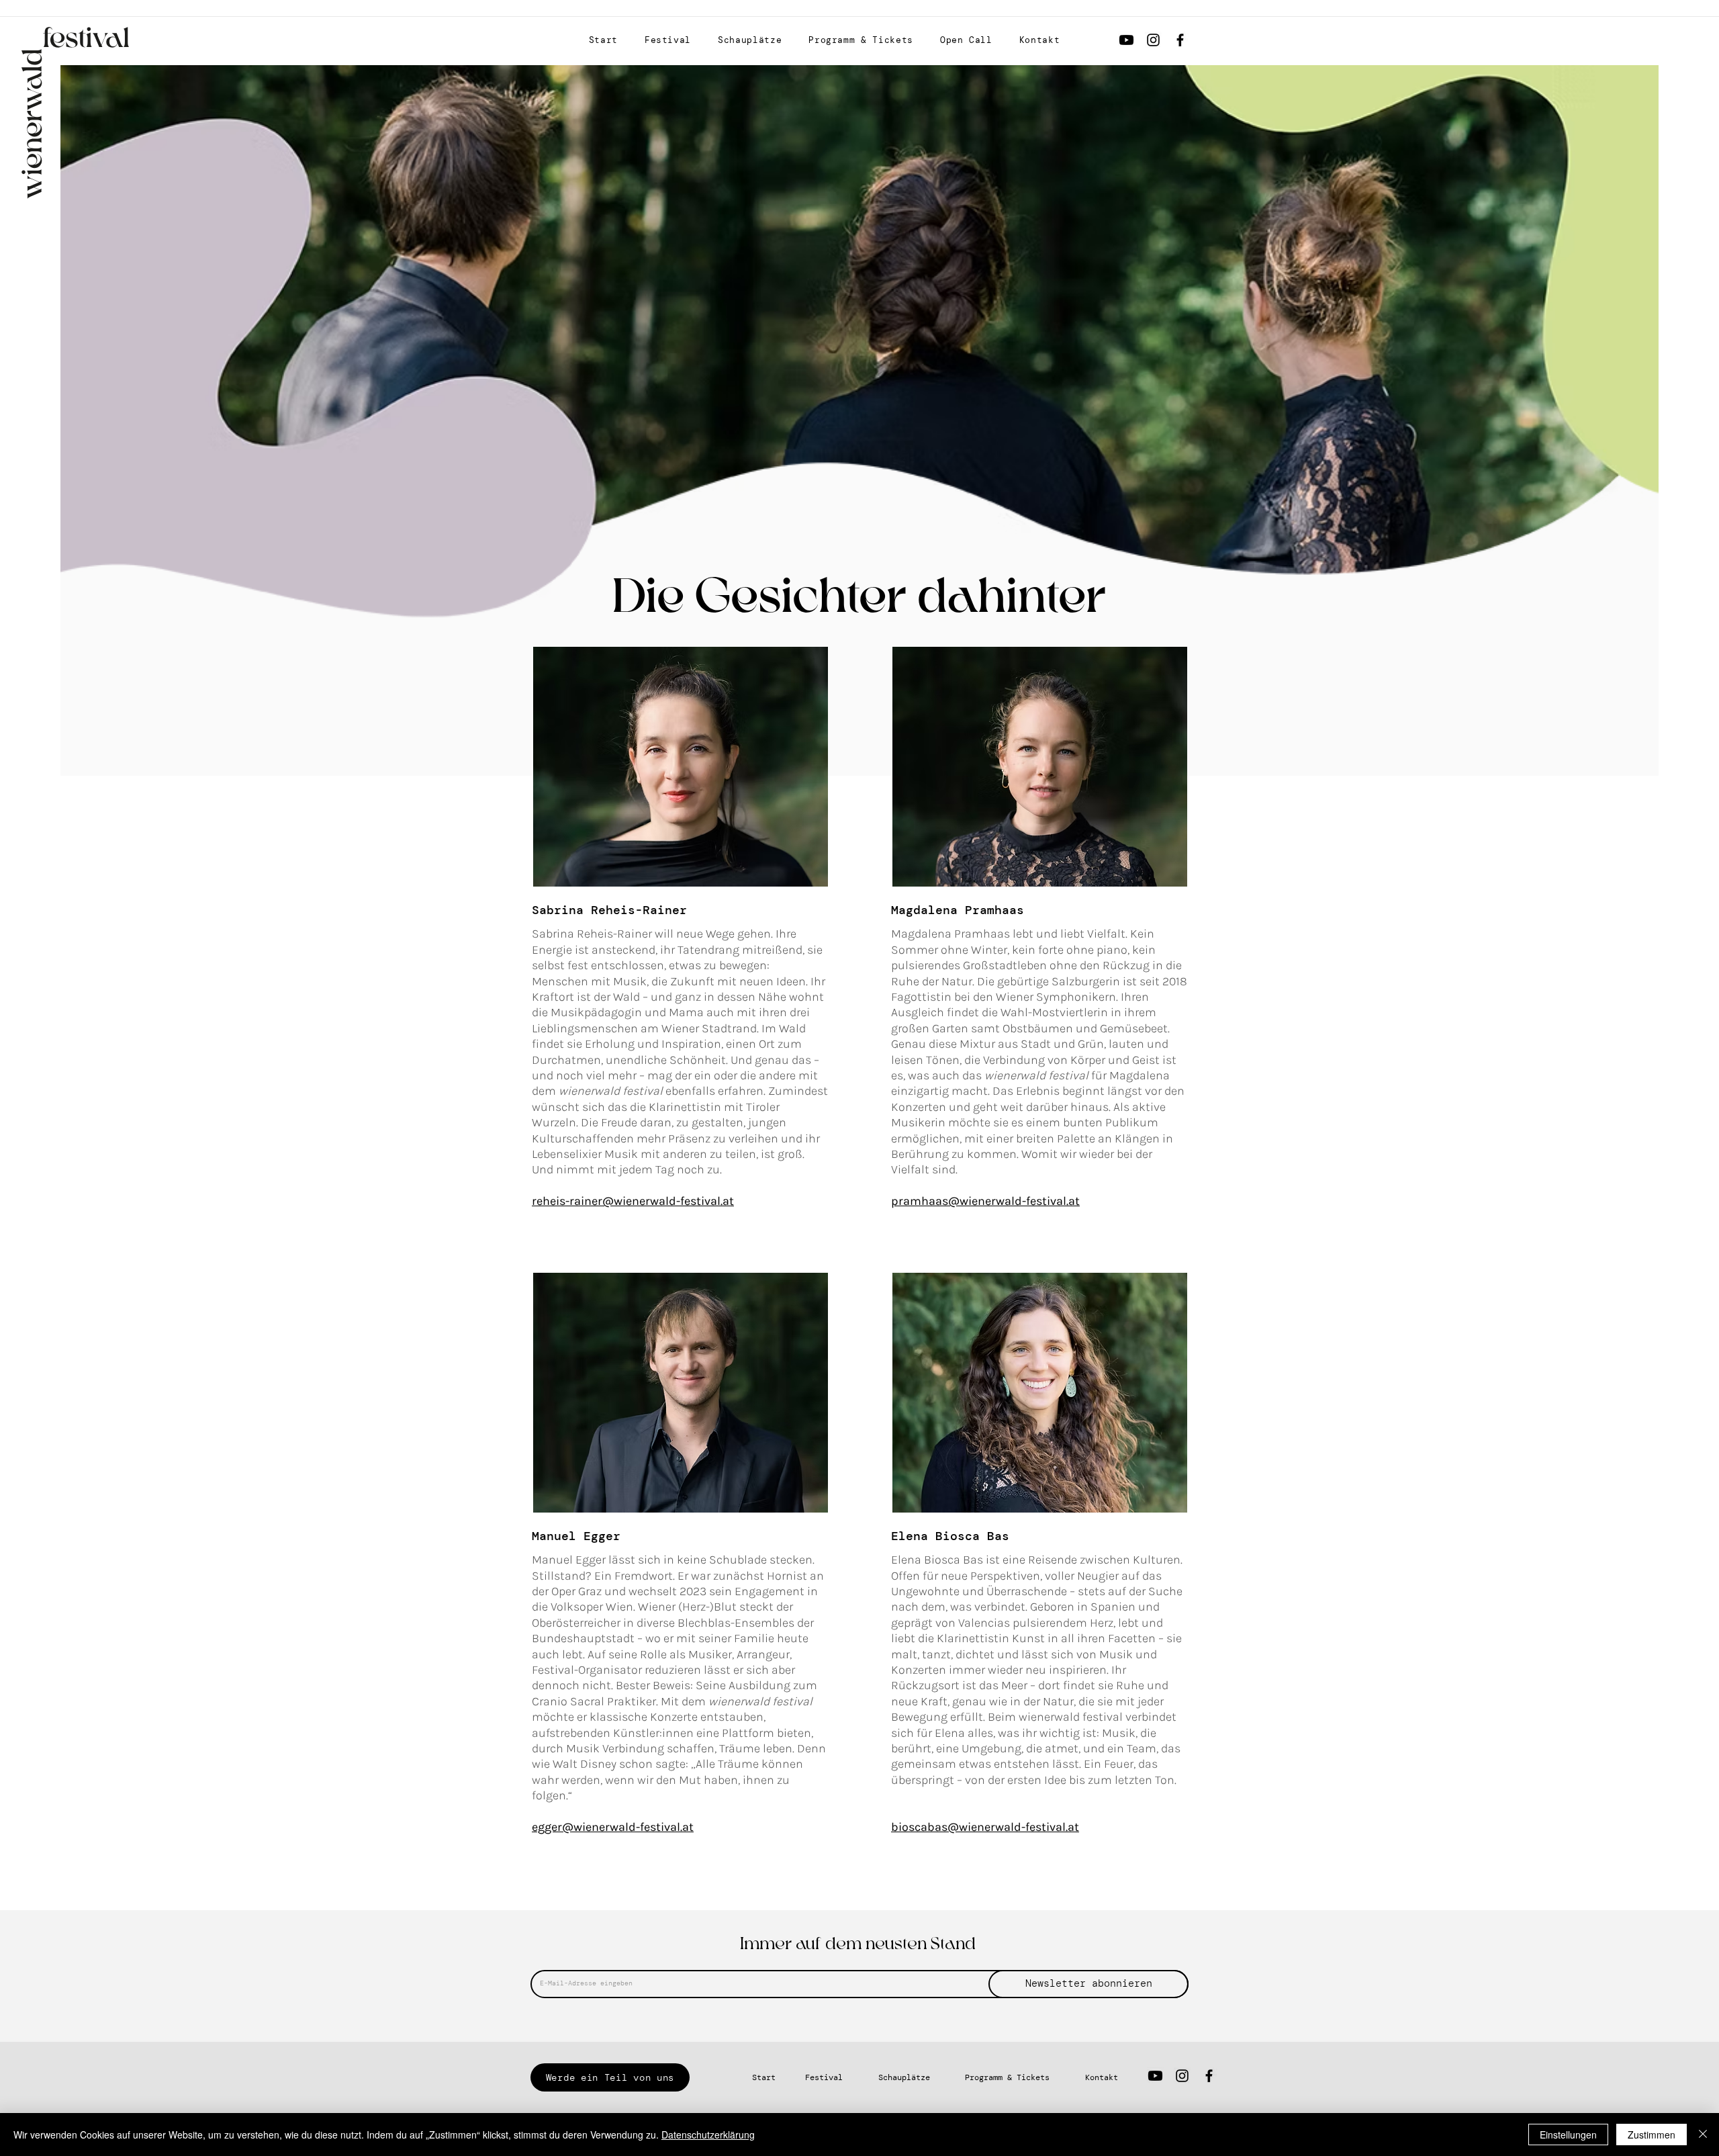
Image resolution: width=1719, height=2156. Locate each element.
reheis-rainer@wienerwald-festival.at (633, 1201)
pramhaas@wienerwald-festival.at (985, 1201)
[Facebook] (1180, 40)
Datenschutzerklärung (708, 2135)
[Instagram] (1153, 40)
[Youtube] (1126, 40)
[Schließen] (1703, 2135)
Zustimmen (1652, 2135)
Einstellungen (1568, 2135)
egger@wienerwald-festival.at (613, 1827)
